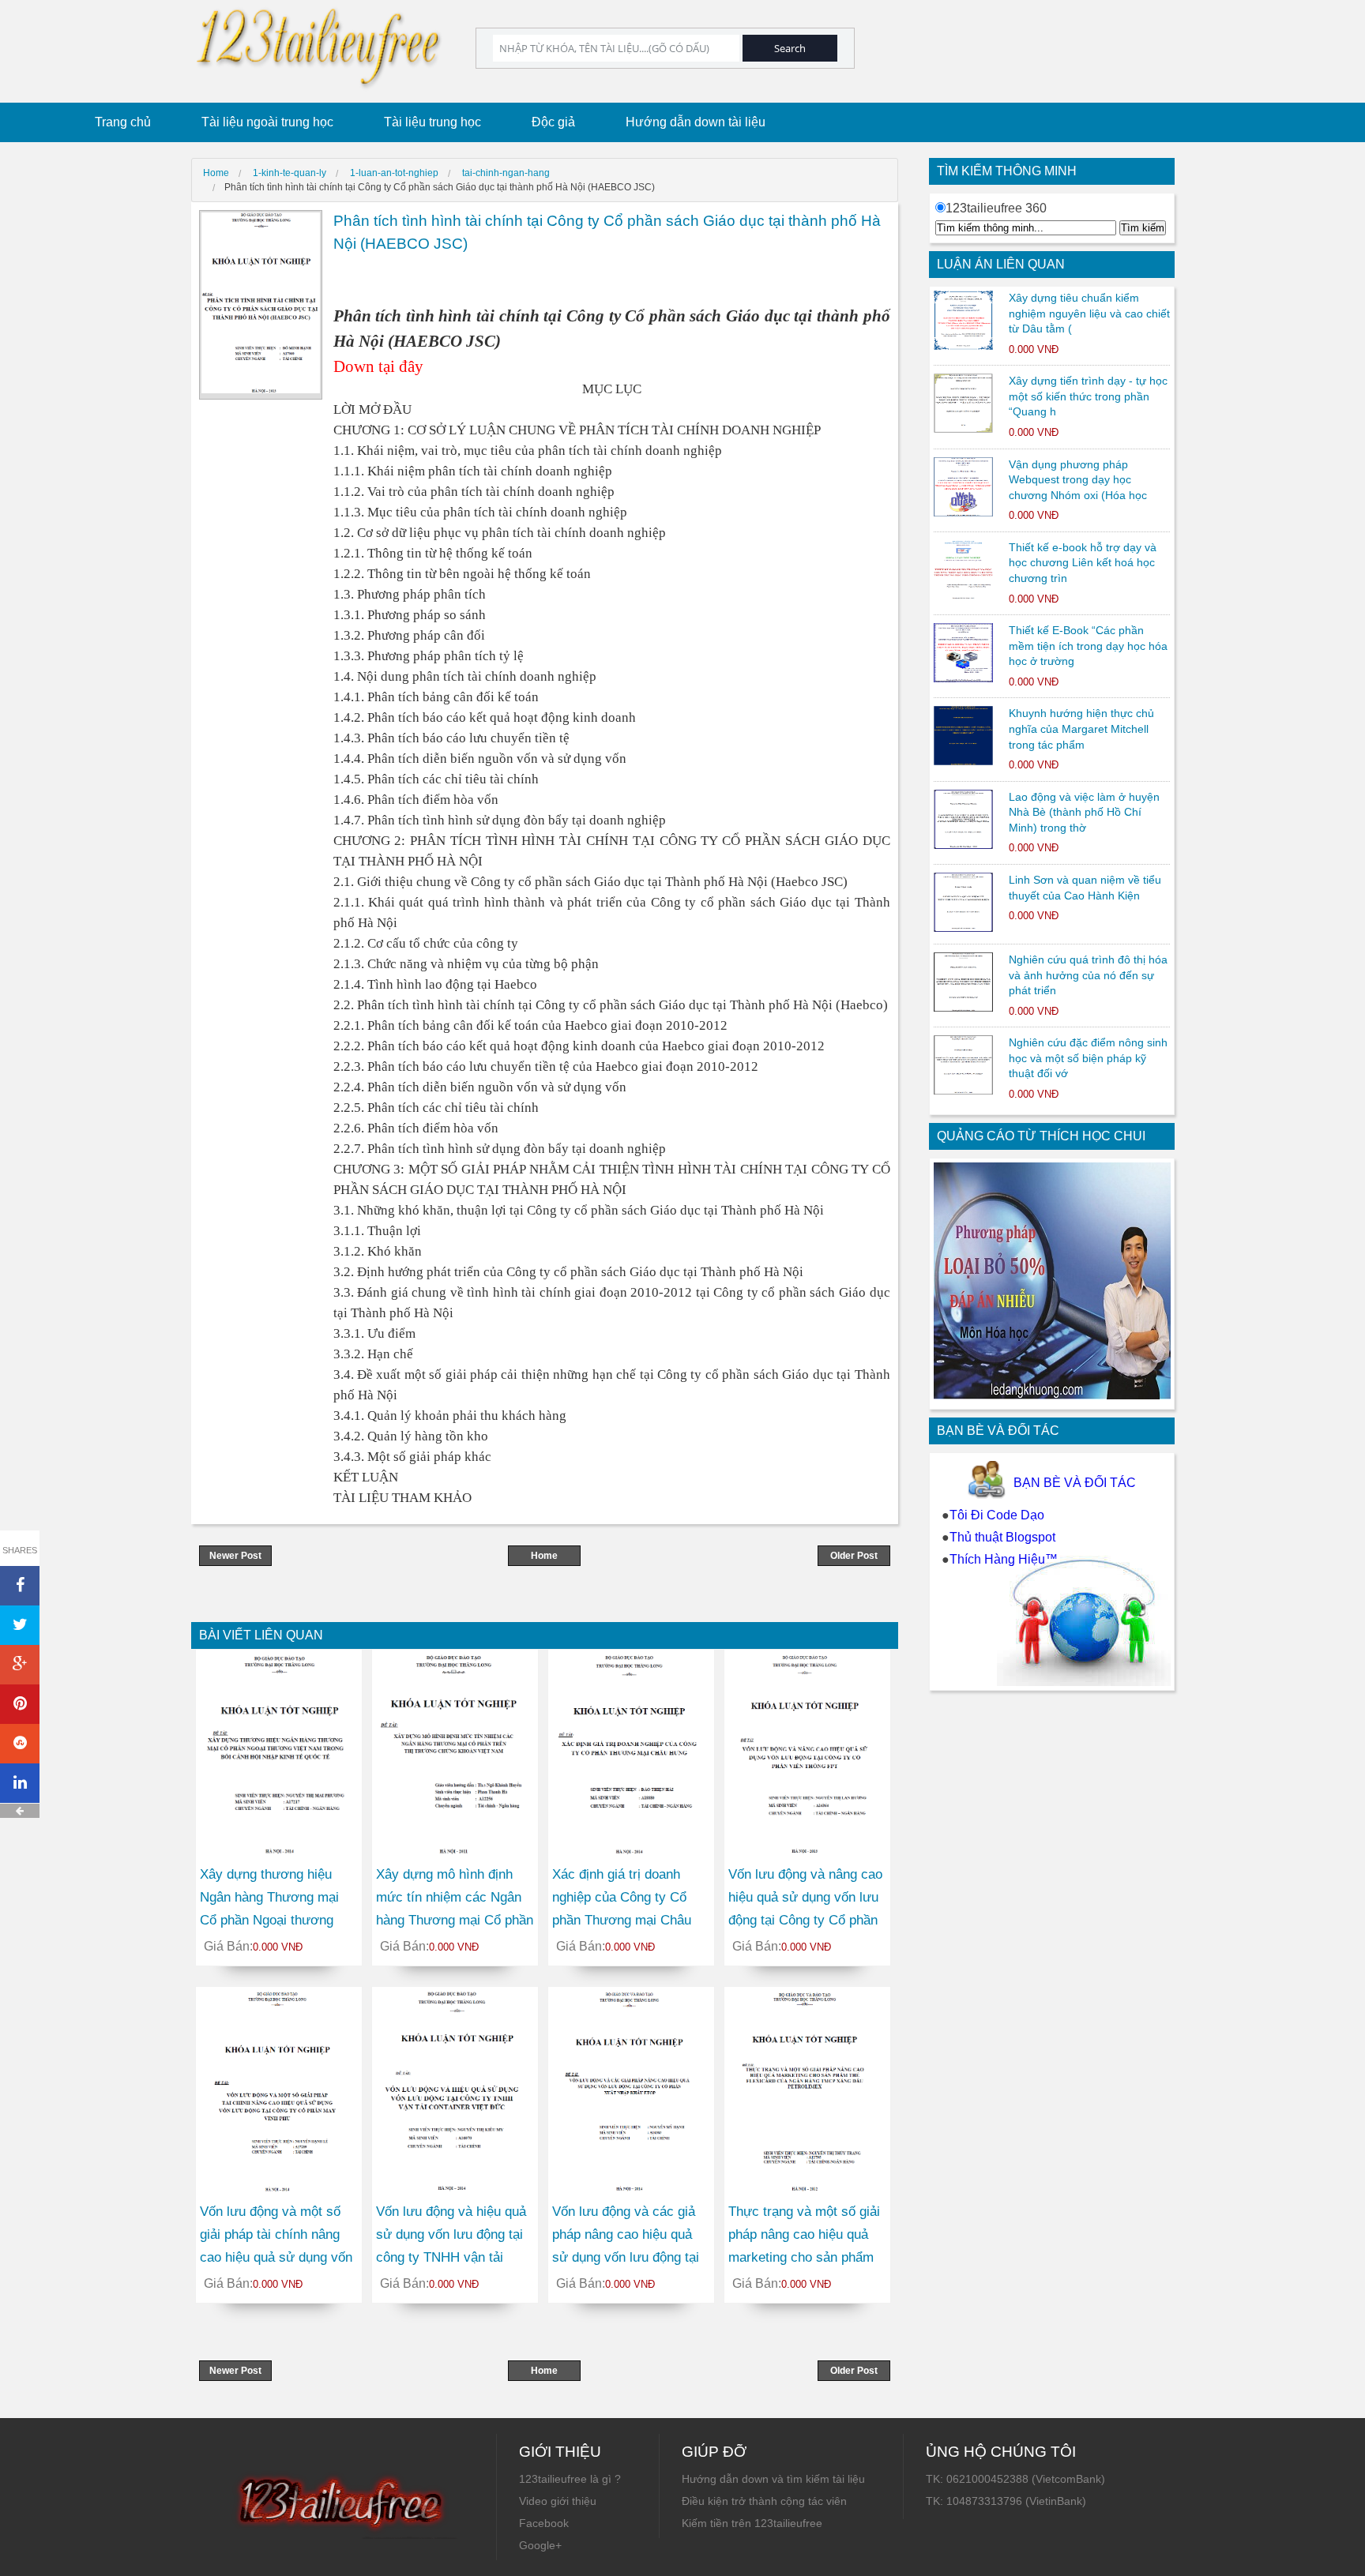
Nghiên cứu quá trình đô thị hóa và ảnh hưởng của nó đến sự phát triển (1088, 975)
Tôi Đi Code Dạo (997, 1515)
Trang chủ (123, 122)
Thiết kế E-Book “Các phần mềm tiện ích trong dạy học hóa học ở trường (1088, 646)
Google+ (540, 2545)
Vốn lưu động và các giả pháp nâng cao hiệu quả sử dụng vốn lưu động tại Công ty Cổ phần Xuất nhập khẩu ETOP (626, 2257)
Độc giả (553, 122)
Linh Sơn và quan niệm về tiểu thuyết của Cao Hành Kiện (1085, 888)
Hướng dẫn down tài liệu (696, 122)
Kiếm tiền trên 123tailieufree (752, 2523)
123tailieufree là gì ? (570, 2479)
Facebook (544, 2523)
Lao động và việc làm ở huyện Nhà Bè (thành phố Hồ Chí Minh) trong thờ (1084, 812)
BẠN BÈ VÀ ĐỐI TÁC (1075, 1483)
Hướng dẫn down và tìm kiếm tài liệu (773, 2479)
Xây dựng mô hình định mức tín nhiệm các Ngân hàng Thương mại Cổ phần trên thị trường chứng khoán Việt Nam (455, 1920)
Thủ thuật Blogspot (1002, 1537)
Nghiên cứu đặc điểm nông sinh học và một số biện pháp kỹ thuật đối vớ (1088, 1058)
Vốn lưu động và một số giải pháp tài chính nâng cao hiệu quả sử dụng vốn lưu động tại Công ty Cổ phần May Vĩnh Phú (276, 2257)
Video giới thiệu (558, 2501)
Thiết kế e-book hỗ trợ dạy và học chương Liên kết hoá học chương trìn (1083, 563)
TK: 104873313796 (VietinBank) (1006, 2501)
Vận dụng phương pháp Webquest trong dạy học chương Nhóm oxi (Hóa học (1078, 480)
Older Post (854, 1556)
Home (544, 1556)
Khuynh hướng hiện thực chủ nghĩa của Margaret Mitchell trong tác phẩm (1081, 728)
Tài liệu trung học (432, 122)
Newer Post (235, 1556)
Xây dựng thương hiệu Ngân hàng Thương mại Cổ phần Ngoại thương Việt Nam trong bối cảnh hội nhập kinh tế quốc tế (271, 1920)
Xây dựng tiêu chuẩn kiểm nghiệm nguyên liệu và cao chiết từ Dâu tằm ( (1089, 313)
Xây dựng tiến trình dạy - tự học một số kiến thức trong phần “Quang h (1088, 396)
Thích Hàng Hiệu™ (1004, 1559)
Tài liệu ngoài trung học (267, 122)
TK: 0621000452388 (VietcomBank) (1015, 2479)
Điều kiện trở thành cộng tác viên (764, 2501)
